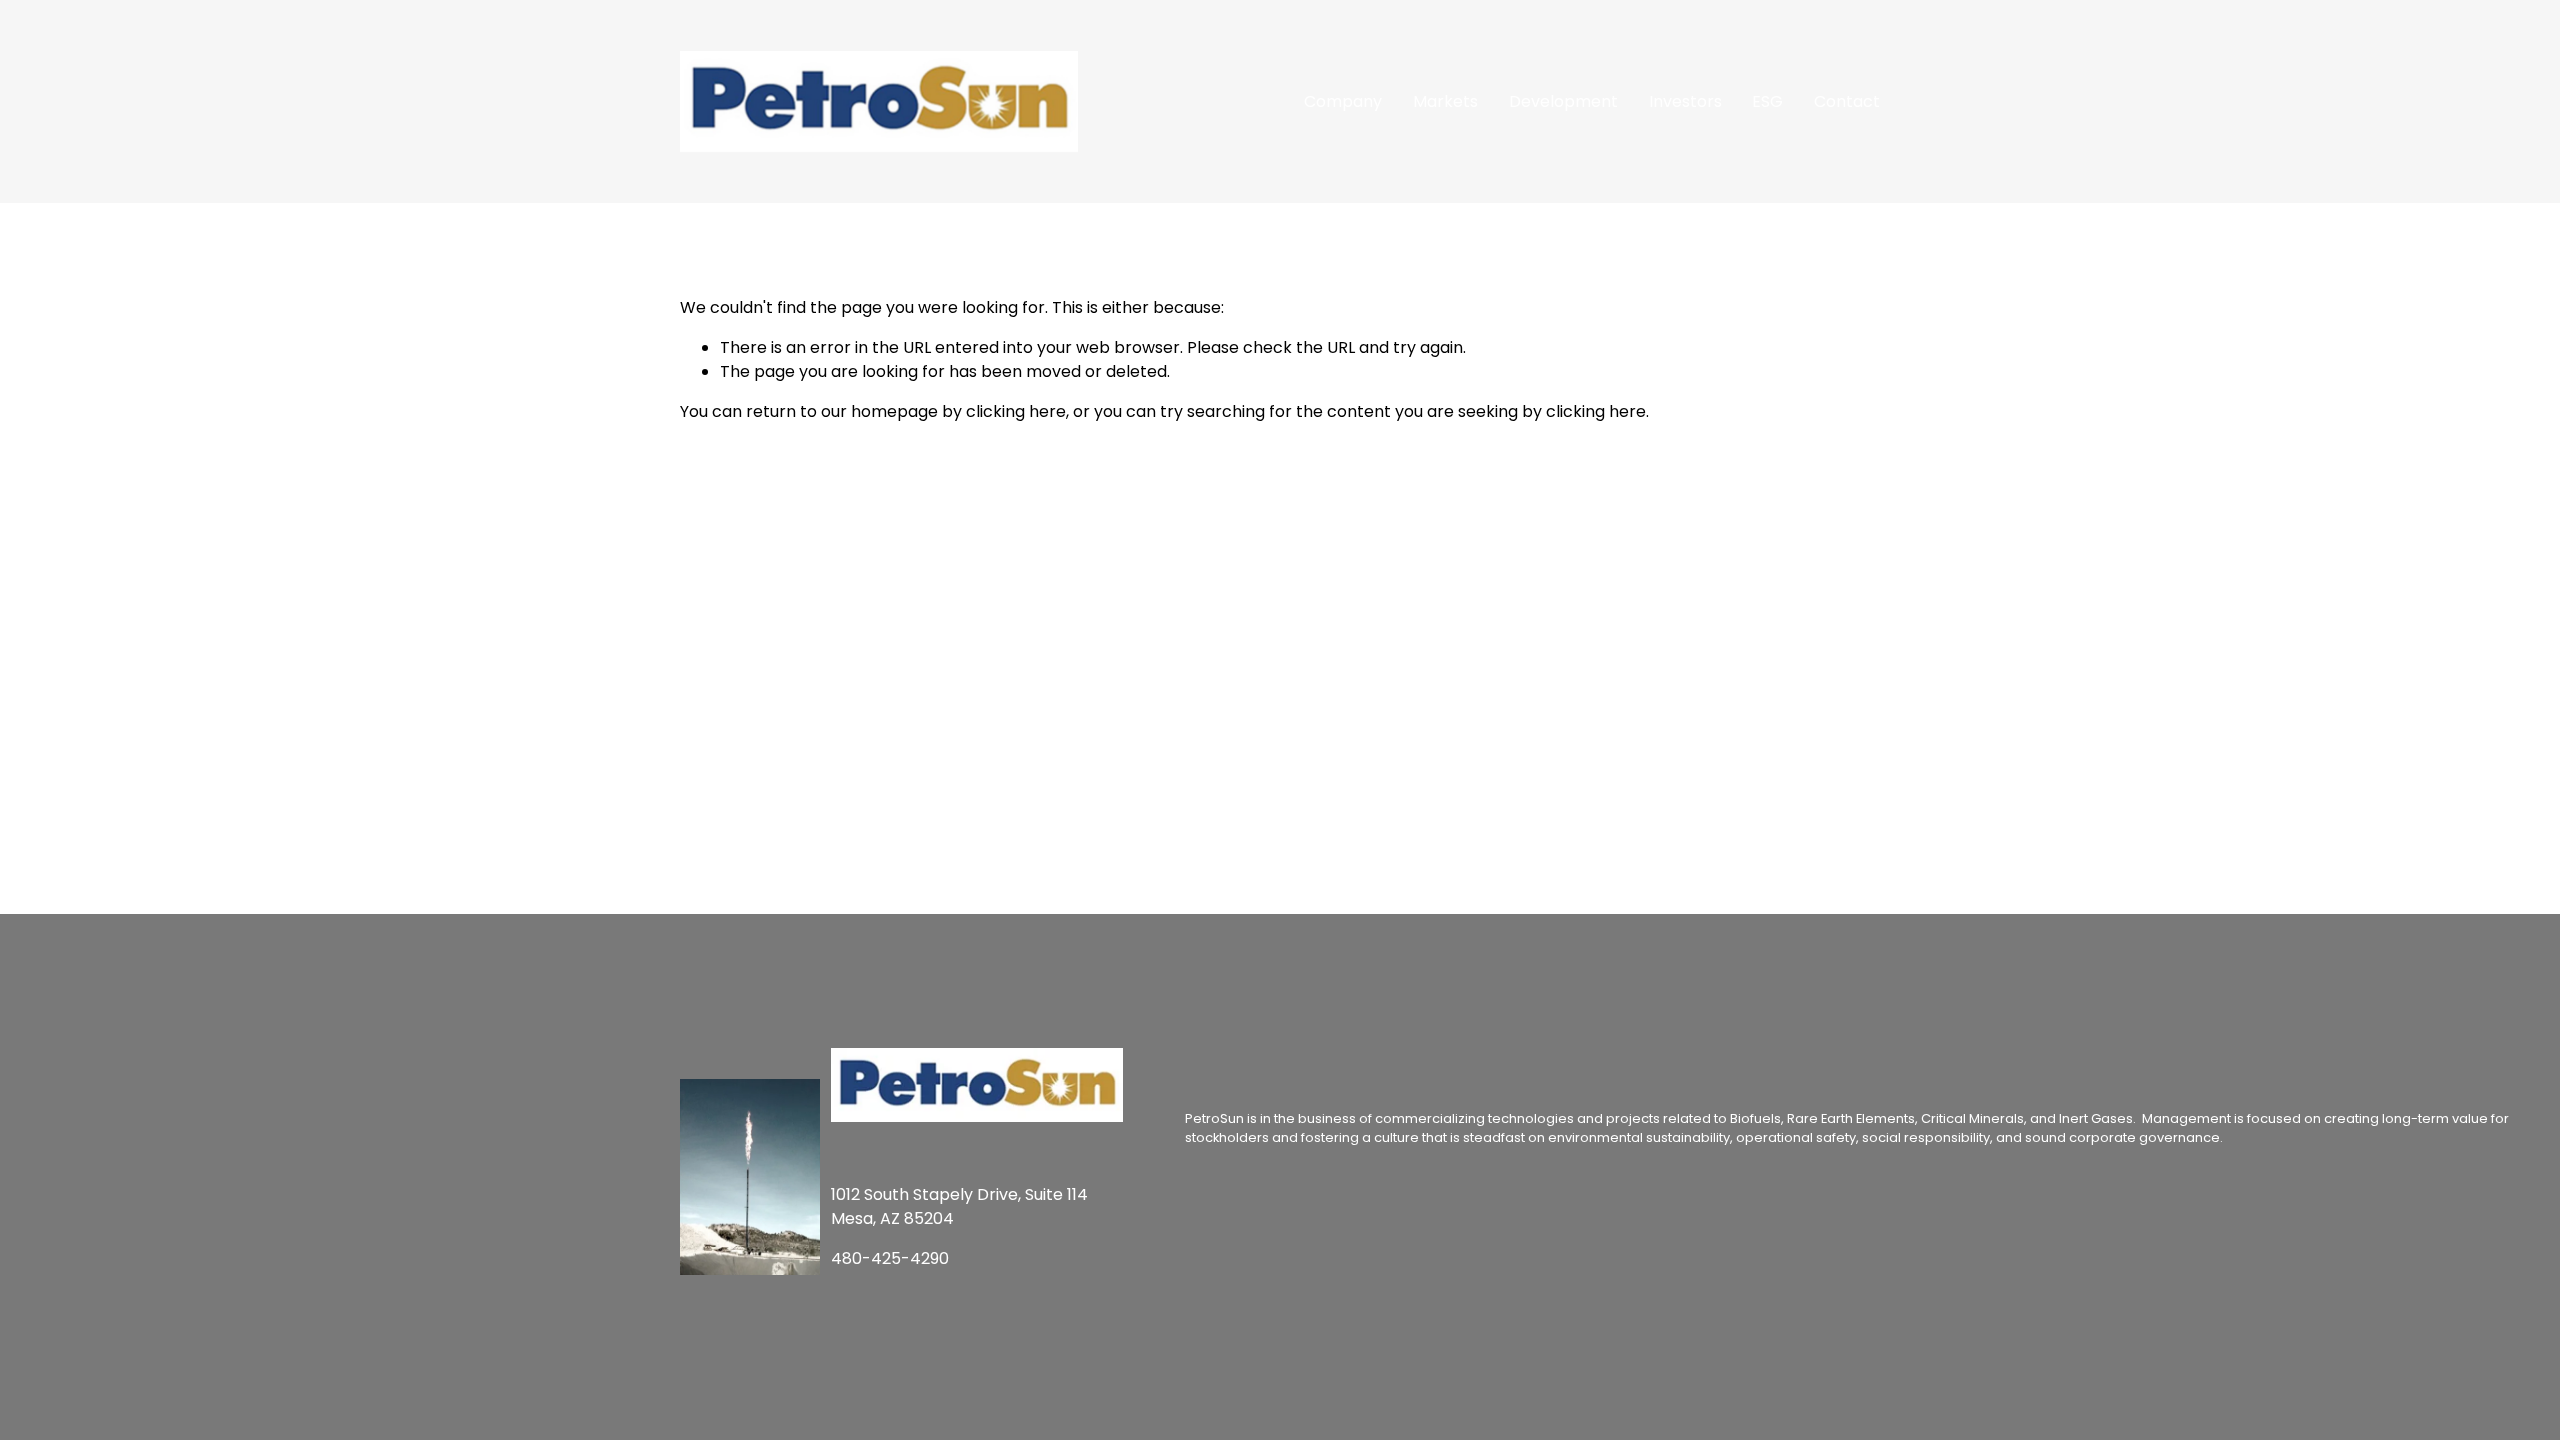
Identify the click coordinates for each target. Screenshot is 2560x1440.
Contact (1847, 101)
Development (1563, 101)
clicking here (1016, 411)
